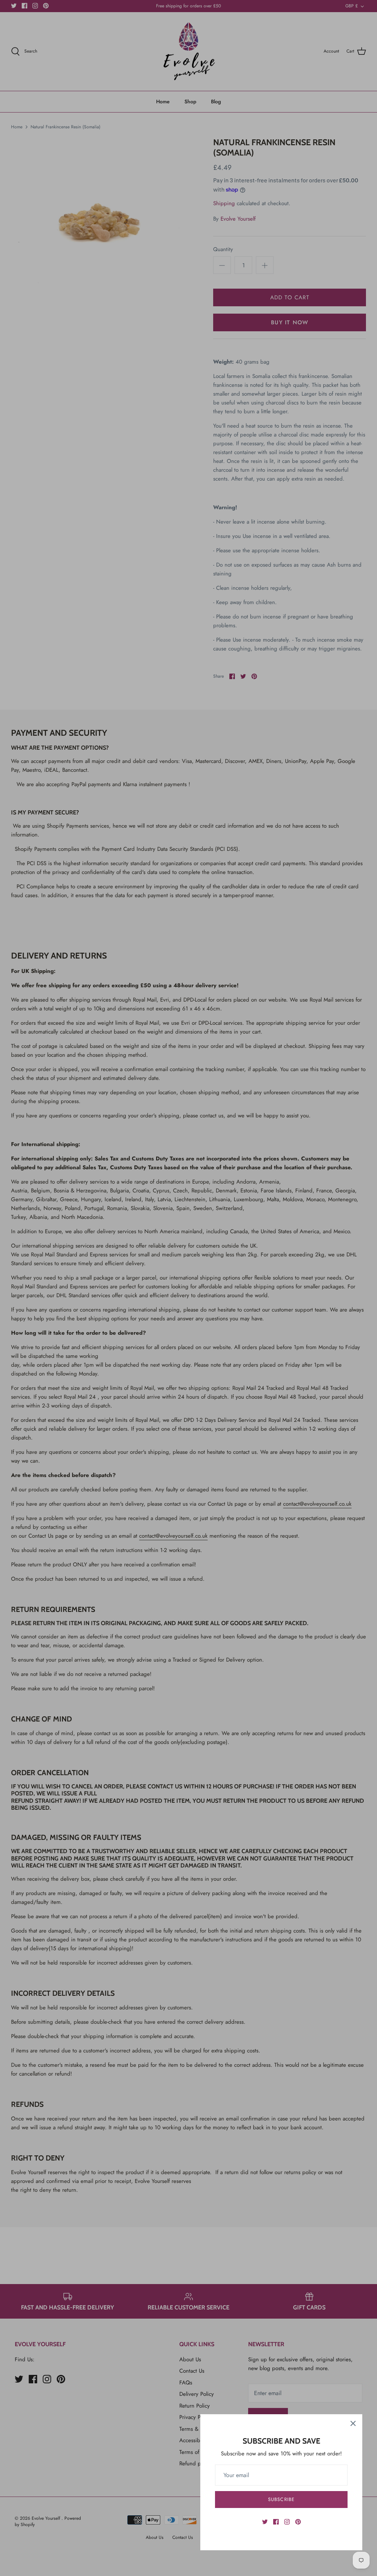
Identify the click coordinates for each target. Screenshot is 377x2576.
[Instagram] (287, 2522)
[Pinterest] (298, 2522)
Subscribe (281, 2499)
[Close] (353, 2423)
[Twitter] (265, 2522)
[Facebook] (276, 2522)
